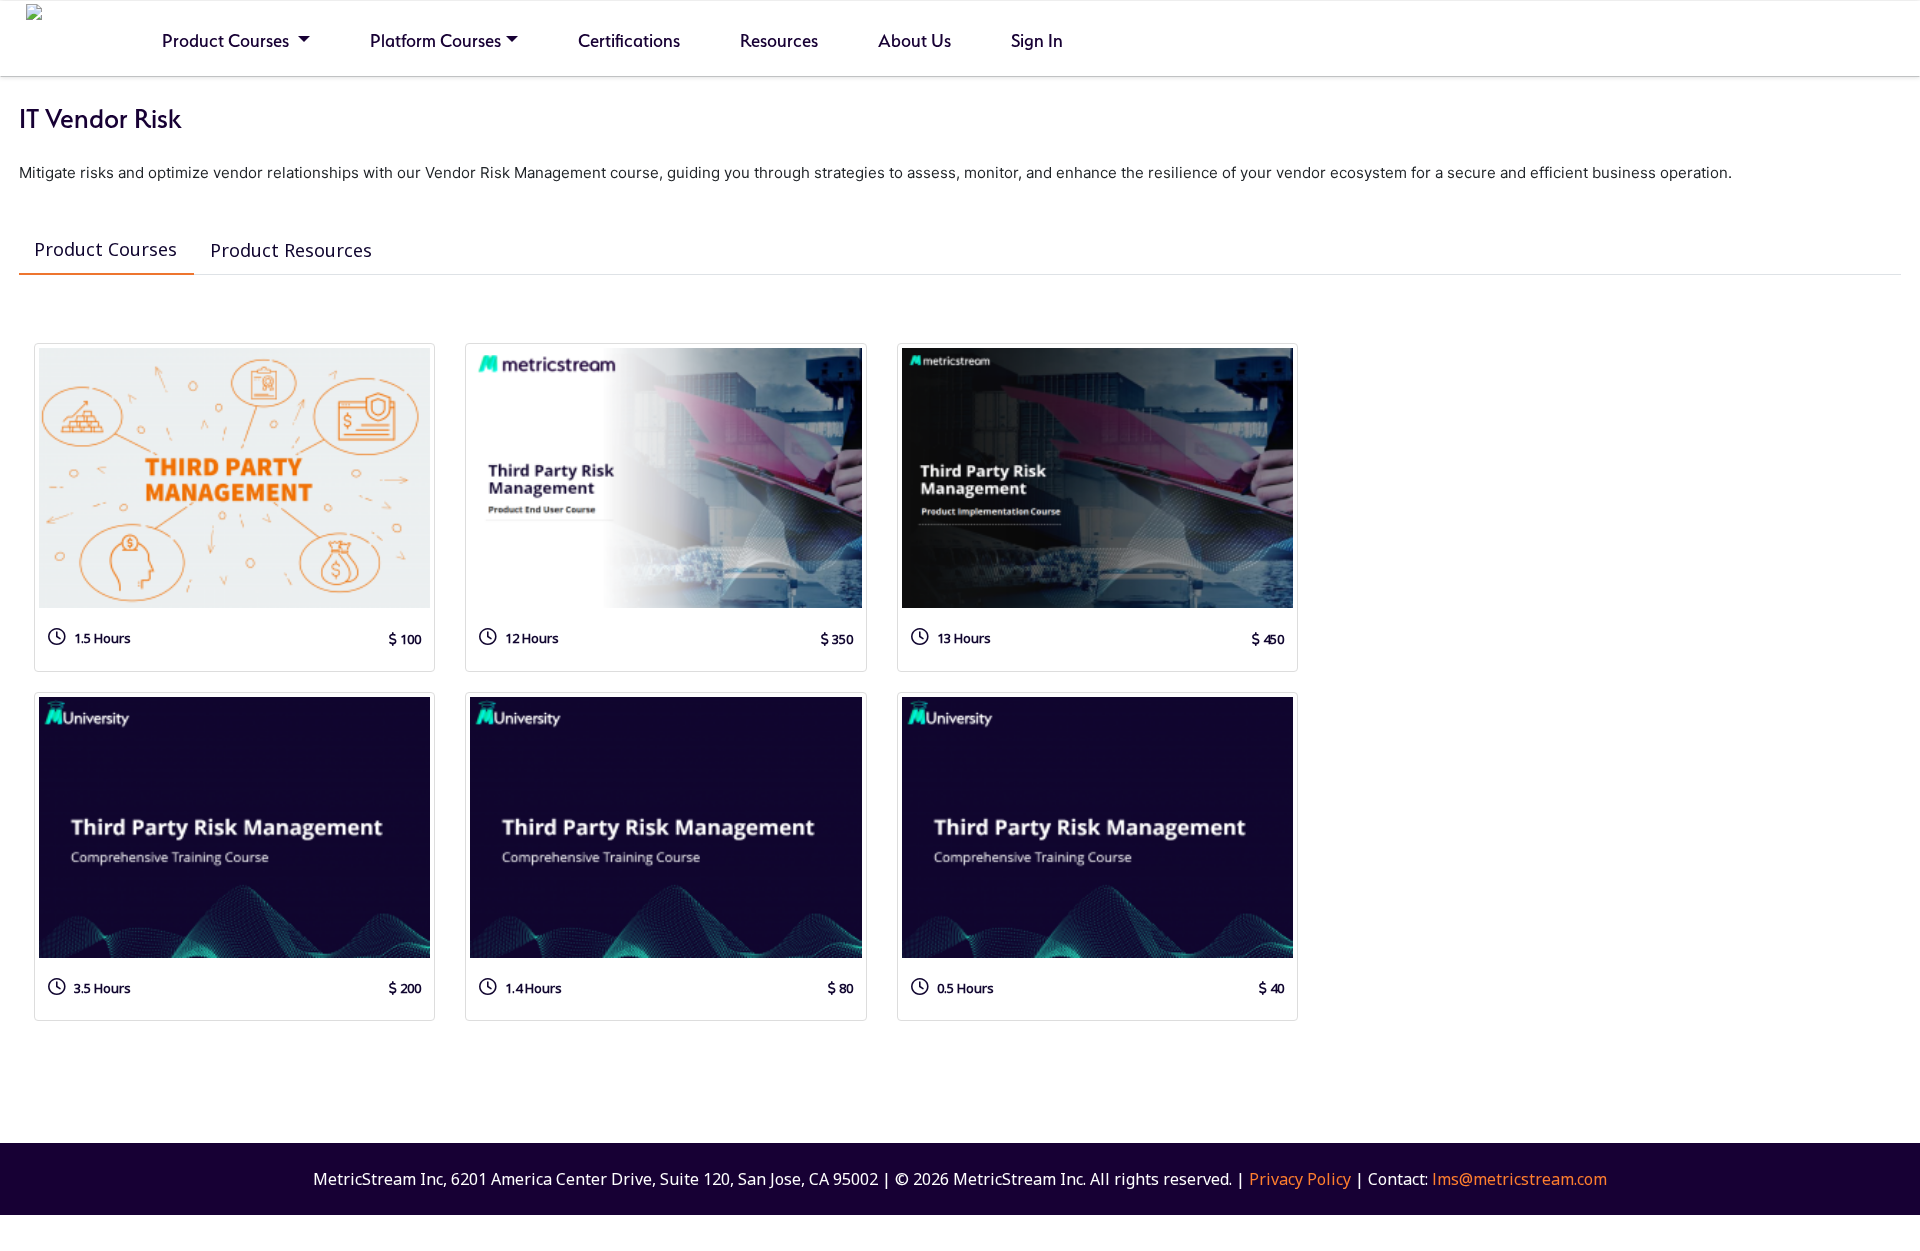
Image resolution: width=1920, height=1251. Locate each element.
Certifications (629, 40)
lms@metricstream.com (1519, 1179)
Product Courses (227, 40)
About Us (914, 40)
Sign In (1037, 40)
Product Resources (291, 250)
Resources (779, 40)
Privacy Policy (1300, 1179)
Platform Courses (435, 40)
